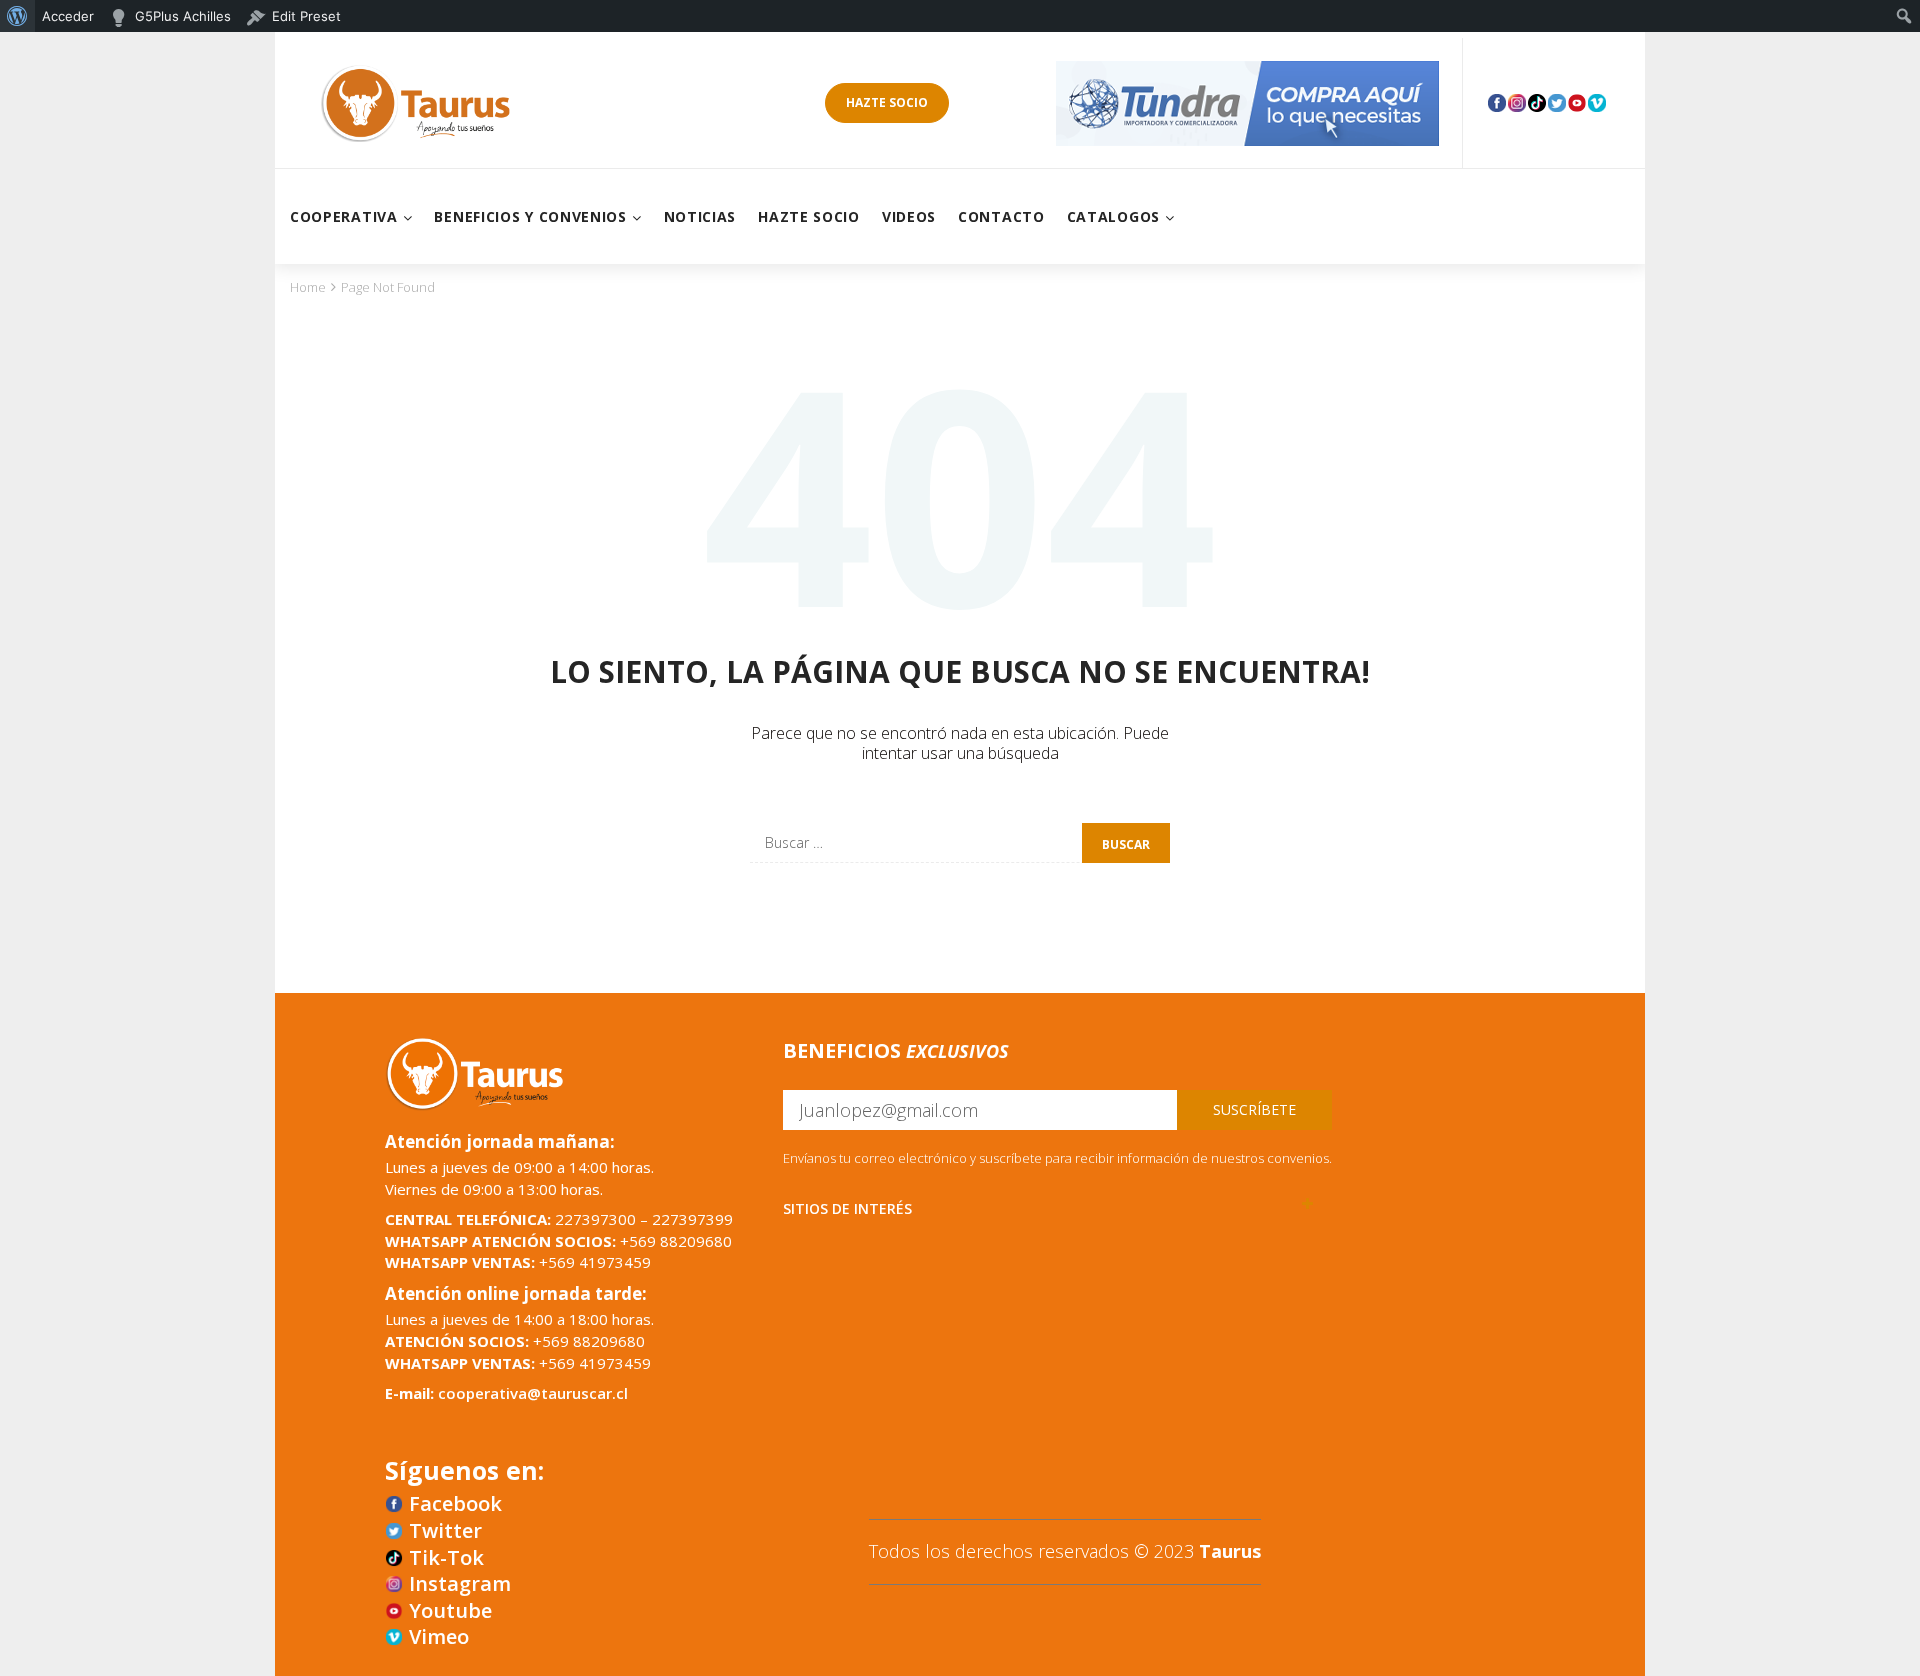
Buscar (1126, 844)
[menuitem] (17, 16)
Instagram (460, 1584)
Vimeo (439, 1637)
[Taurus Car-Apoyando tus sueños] (415, 103)
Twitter (445, 1531)
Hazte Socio (887, 102)
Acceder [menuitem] (68, 16)
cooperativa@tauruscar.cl (533, 1393)
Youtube (450, 1611)
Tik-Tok (446, 1558)
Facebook (455, 1504)
